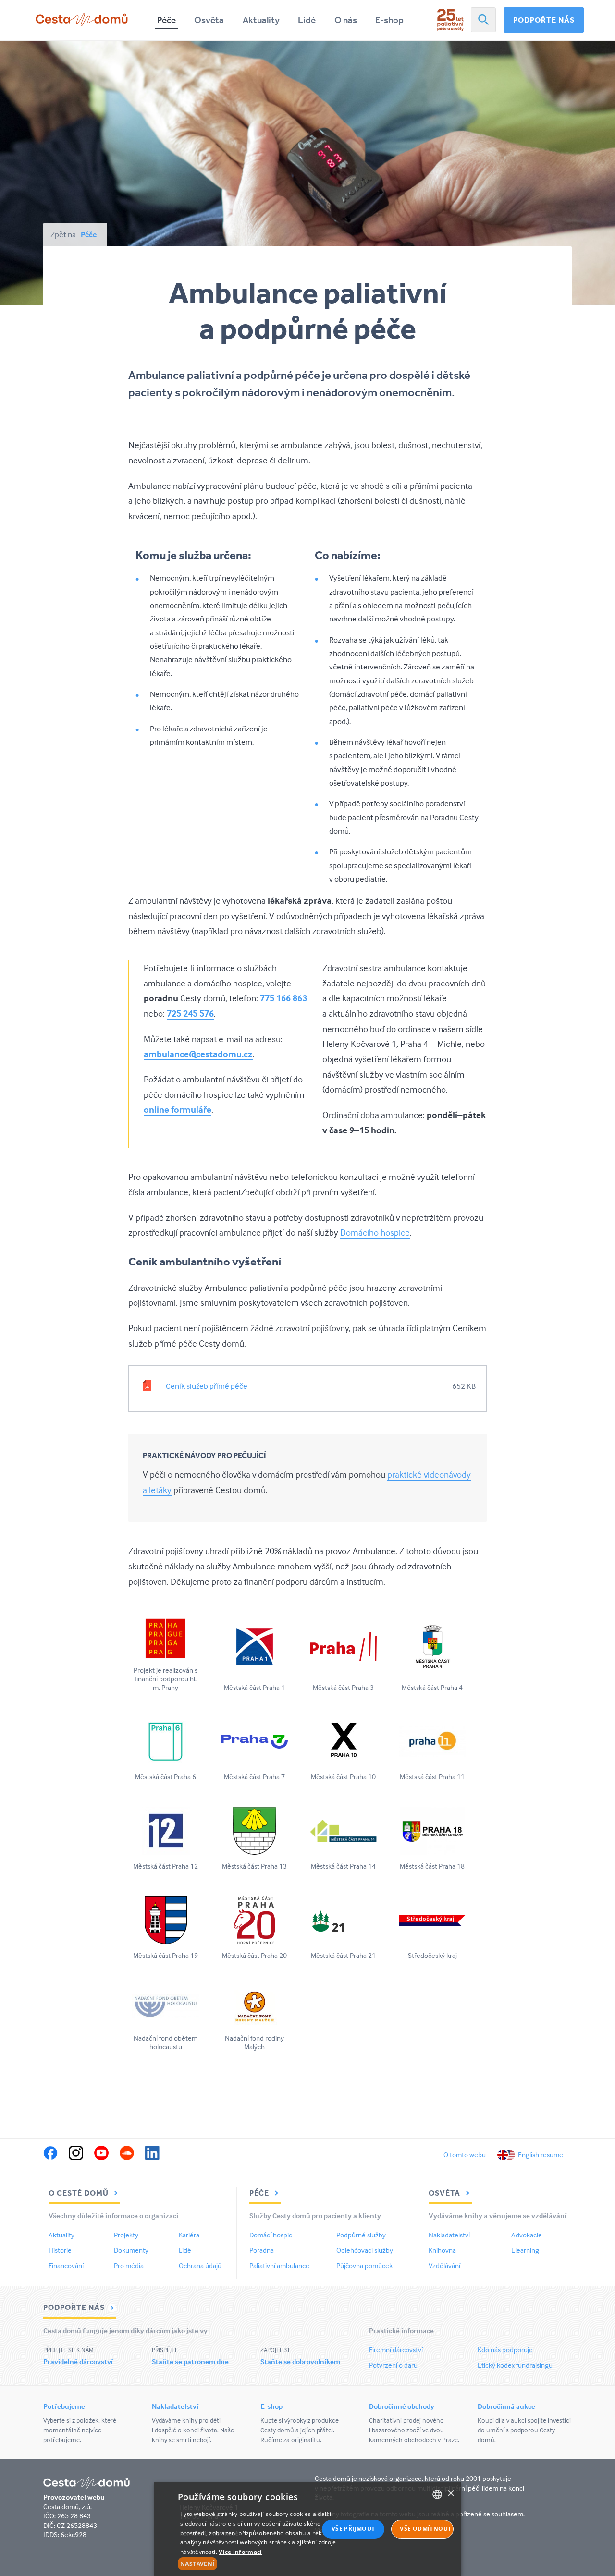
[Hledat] (483, 20)
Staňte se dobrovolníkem (300, 2362)
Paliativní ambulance (279, 2266)
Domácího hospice (375, 1232)
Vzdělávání (444, 2266)
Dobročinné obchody (402, 2406)
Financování (66, 2266)
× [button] (450, 2494)
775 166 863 (283, 998)
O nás (346, 20)
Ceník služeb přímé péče (207, 1386)
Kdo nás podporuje (505, 2350)
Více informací (240, 2552)
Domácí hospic (271, 2235)
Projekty (126, 2235)
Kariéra (189, 2235)
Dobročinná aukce (506, 2406)
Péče (166, 20)
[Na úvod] (82, 20)
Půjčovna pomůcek (364, 2266)
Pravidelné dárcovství (78, 2362)
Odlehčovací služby (365, 2250)
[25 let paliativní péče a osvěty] (450, 20)
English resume (541, 2155)
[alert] (307, 2529)
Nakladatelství (449, 2235)
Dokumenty (131, 2250)
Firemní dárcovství (396, 2350)
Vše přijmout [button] (353, 2529)
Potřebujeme (64, 2406)
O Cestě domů (80, 2193)
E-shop (389, 20)
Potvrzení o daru (393, 2365)
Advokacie (527, 2235)
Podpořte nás (544, 20)
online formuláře (178, 1109)
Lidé (307, 20)
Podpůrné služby (361, 2235)
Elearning (525, 2250)
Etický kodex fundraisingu (515, 2365)
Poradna (262, 2250)
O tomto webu (465, 2155)
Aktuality (261, 20)
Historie (60, 2250)
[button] (261, 2564)
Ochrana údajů (200, 2266)
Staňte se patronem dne (190, 2362)
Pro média (129, 2266)
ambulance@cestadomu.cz (198, 1054)
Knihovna (442, 2250)
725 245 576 (190, 1013)
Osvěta (209, 20)
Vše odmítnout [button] (425, 2529)
